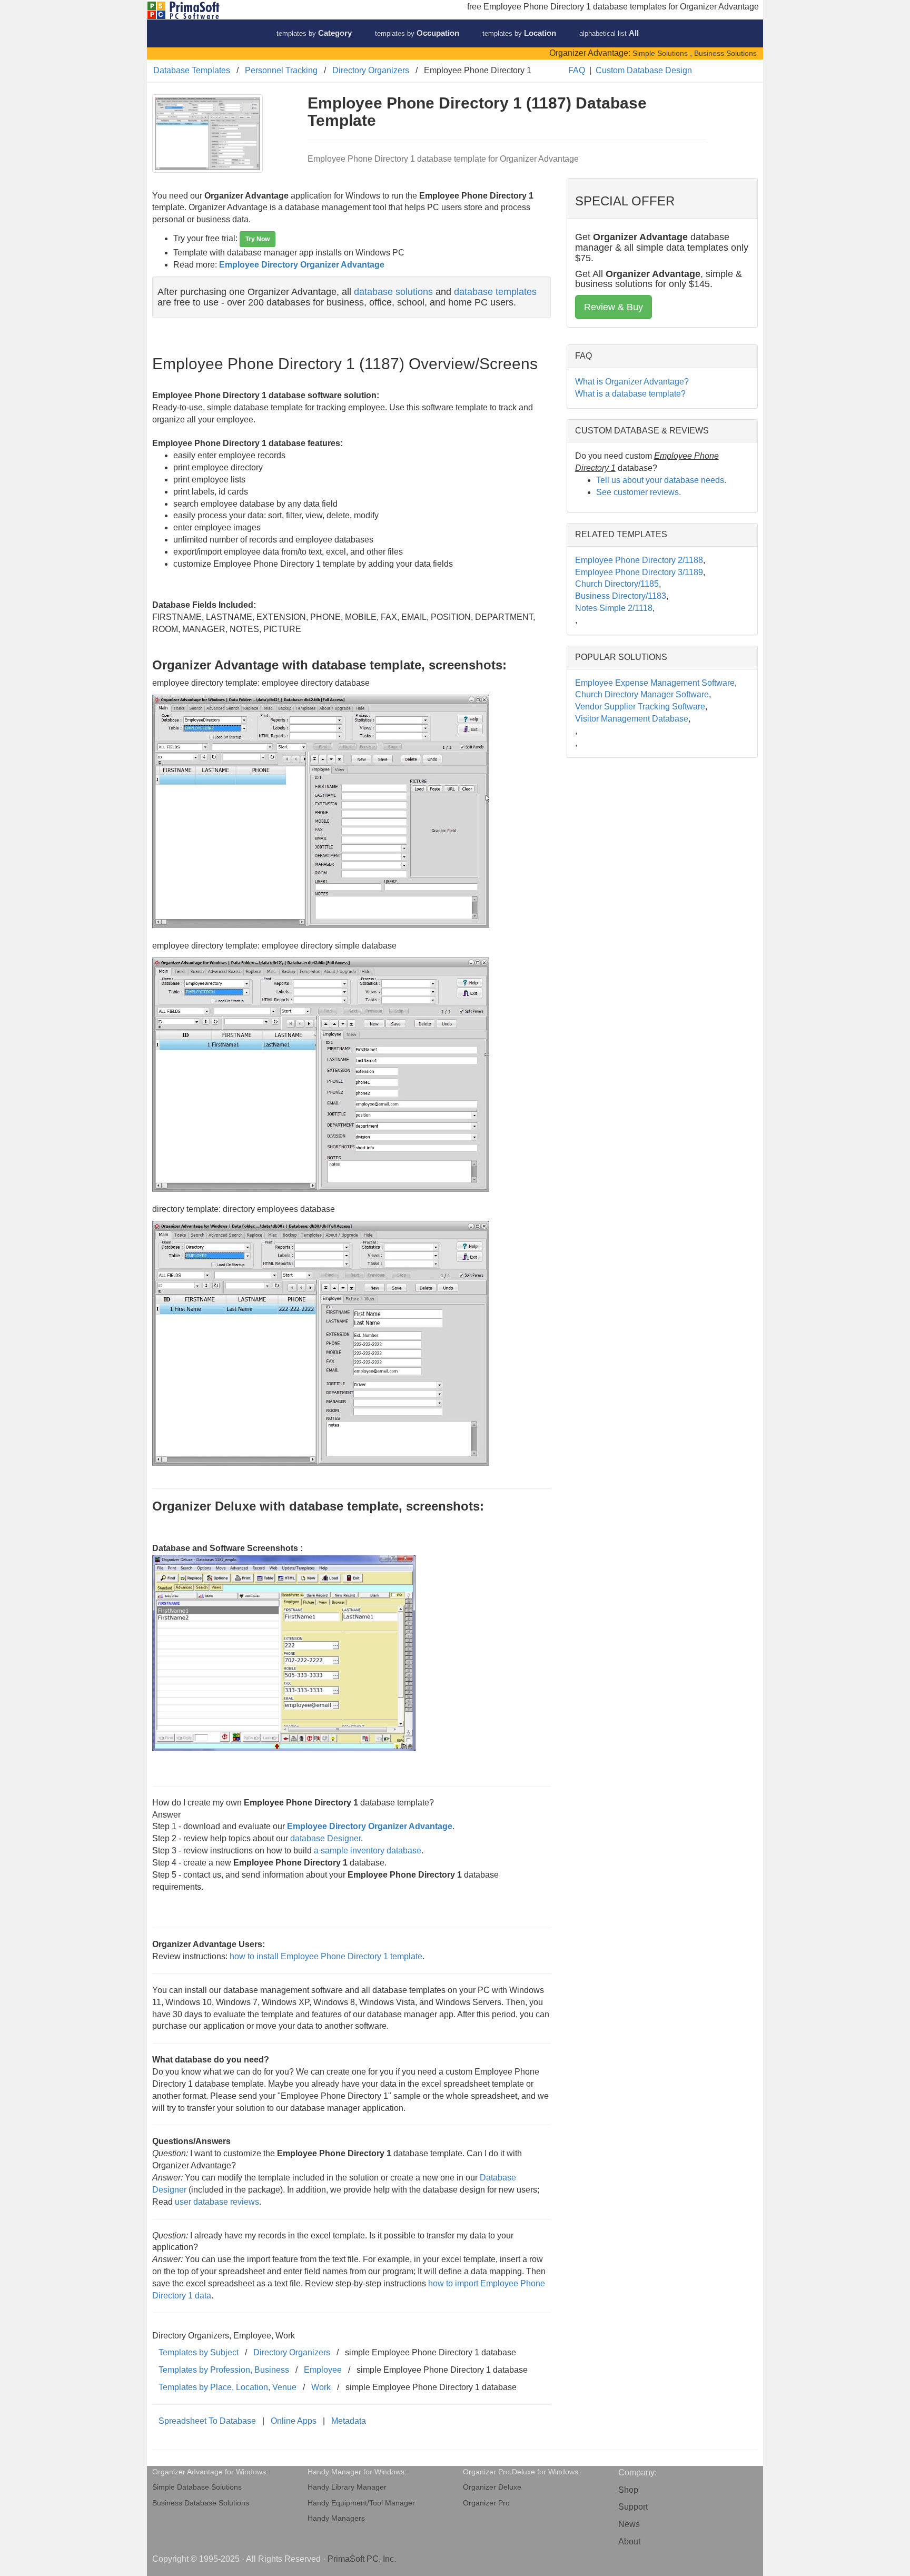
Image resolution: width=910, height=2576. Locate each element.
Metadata (349, 2421)
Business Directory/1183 (621, 596)
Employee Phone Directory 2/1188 (639, 560)
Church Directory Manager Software (642, 694)
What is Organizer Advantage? (632, 382)
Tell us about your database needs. (661, 480)
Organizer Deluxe (492, 2487)
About (629, 2542)
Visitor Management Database (632, 719)
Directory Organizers (371, 70)
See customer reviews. (639, 492)
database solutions (393, 292)
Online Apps (294, 2421)
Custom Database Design (644, 70)
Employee (323, 2370)
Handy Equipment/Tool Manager (361, 2503)
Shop (628, 2490)
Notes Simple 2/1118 (614, 608)
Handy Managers (336, 2518)
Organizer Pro (486, 2503)
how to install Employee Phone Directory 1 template (326, 1956)
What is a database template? (630, 394)
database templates (495, 292)
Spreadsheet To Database (207, 2421)
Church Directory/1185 (617, 584)
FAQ (577, 70)
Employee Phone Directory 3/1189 (639, 572)
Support (633, 2507)
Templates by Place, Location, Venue (227, 2387)
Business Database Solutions (201, 2503)
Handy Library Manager (347, 2487)
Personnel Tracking (281, 70)
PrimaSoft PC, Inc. (362, 2559)
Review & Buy (614, 307)
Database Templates (192, 70)
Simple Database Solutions (197, 2487)
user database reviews (217, 2202)
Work (321, 2387)
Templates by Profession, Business (224, 2370)
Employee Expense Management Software (655, 683)
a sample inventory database (368, 1850)
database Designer (325, 1838)
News (629, 2524)
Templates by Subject (199, 2352)
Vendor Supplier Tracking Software (640, 707)
